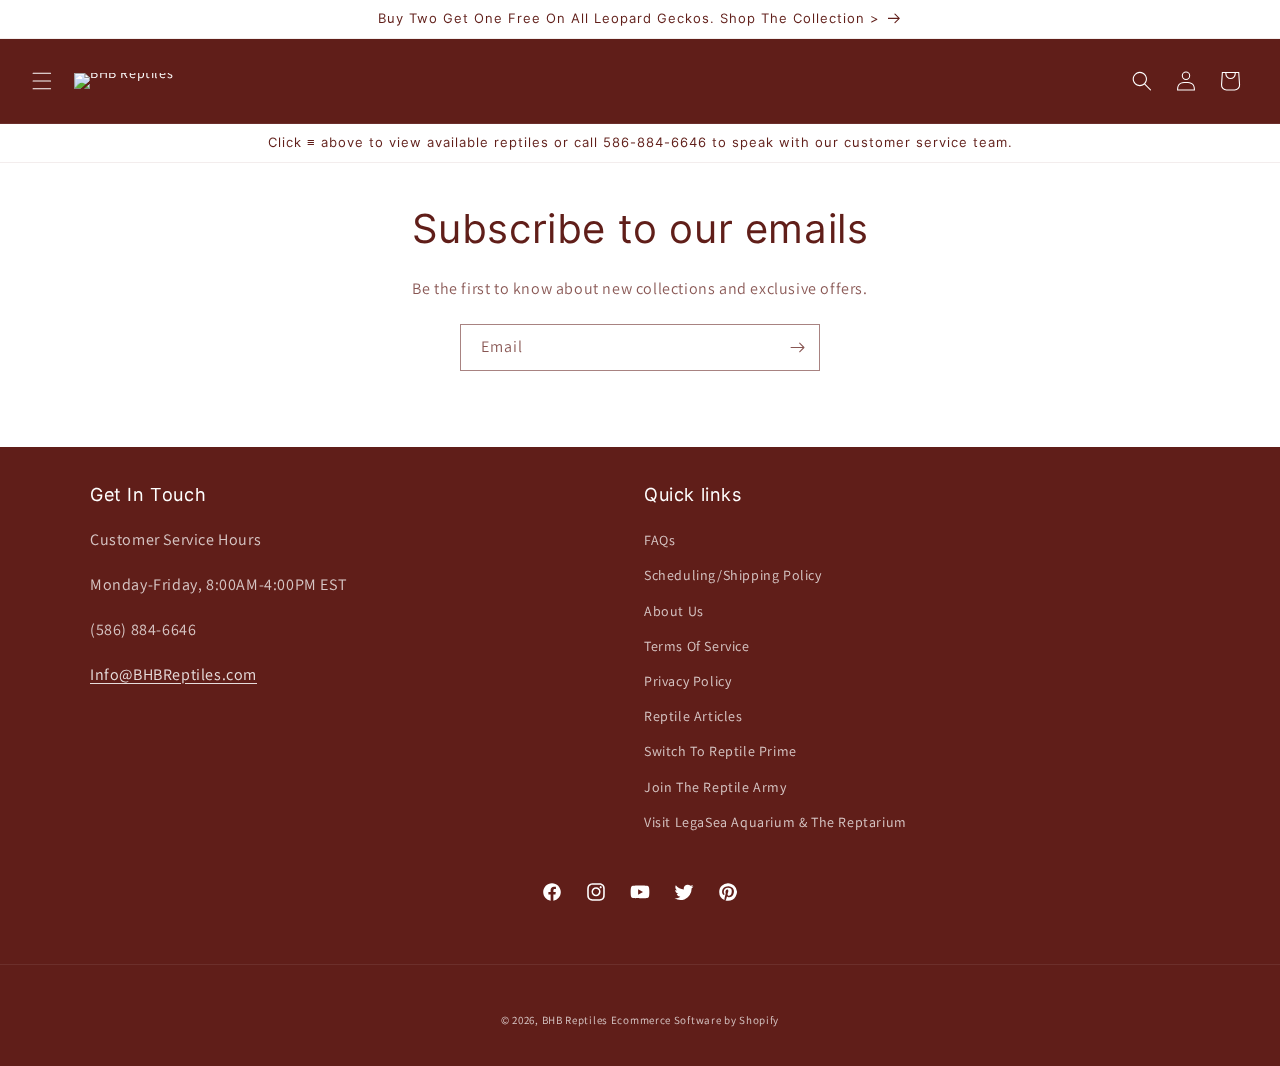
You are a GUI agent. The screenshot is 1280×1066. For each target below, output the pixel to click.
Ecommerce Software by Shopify (695, 1020)
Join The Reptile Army (715, 787)
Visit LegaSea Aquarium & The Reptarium (775, 822)
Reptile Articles (693, 716)
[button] (42, 81)
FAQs (659, 540)
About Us (674, 611)
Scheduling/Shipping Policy (733, 575)
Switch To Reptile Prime (720, 751)
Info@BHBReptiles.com (173, 674)
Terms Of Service (697, 646)
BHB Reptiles (575, 1020)
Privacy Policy (687, 681)
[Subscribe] (797, 347)
